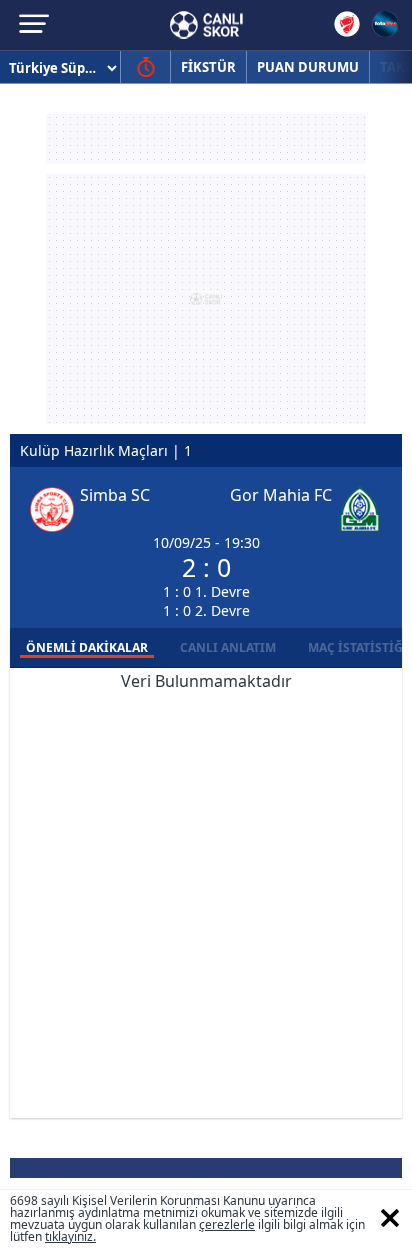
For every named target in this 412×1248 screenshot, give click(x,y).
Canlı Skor (206, 25)
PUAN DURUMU (308, 67)
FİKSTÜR (208, 67)
